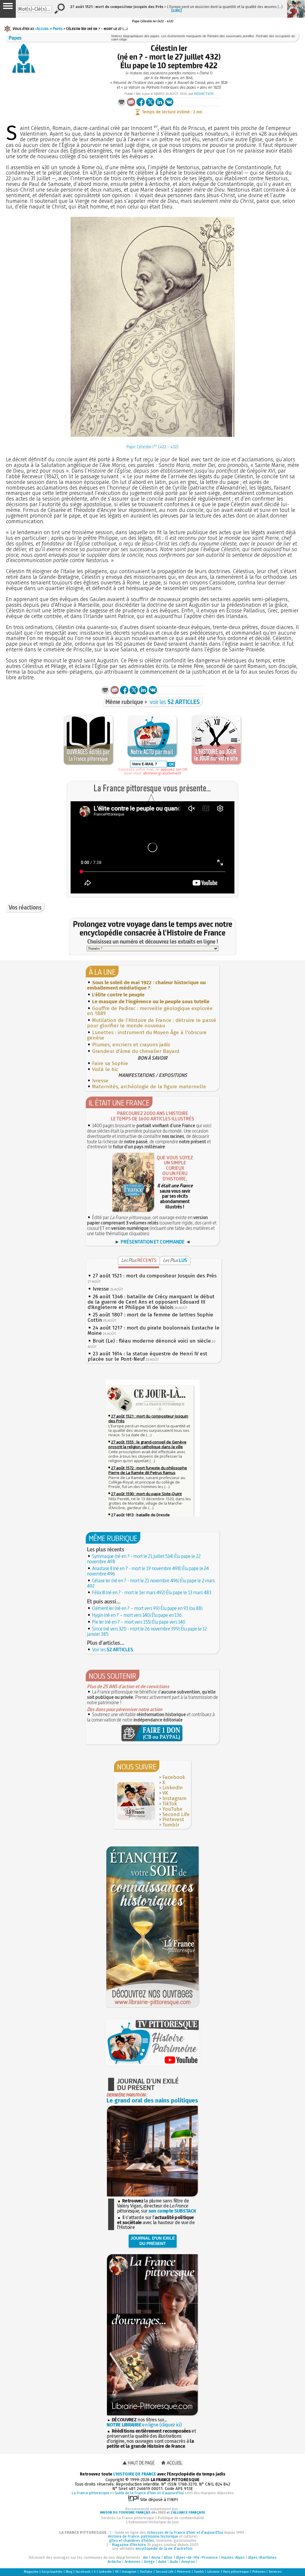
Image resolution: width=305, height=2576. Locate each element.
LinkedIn (173, 1788)
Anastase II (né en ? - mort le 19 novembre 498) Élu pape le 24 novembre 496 (148, 1571)
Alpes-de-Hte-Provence (197, 2557)
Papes (58, 29)
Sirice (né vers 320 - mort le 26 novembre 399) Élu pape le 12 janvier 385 (147, 1631)
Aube (162, 2562)
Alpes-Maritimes (262, 2557)
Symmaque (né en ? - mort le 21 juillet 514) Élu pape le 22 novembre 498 (144, 1559)
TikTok (170, 1804)
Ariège (149, 2562)
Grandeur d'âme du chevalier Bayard (136, 1051)
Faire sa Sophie (110, 1063)
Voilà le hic (105, 1069)
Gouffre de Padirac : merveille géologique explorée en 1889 (150, 1011)
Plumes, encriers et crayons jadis (131, 1045)
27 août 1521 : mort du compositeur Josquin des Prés (155, 1276)
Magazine (31, 2572)
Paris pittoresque (236, 2572)
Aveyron (188, 2562)
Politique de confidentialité (181, 2518)
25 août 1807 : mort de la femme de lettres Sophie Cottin (150, 1317)
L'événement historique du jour (152, 2522)
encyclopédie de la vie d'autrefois (164, 2548)
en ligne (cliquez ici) (144, 2425)
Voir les (113, 1650)
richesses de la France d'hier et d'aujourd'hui (185, 2532)
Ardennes (133, 2562)
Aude (174, 2562)
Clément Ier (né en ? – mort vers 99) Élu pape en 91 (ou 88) (147, 1608)
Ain (146, 2557)
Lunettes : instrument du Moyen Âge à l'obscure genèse (147, 1035)
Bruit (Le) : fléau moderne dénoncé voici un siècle (152, 1341)
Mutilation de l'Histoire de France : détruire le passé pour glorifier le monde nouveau (152, 1023)
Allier (168, 2557)
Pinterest (173, 1819)
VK (165, 1793)
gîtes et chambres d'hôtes (132, 2540)
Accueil (43, 29)
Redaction (204, 94)
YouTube (172, 1809)
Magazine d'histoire (129, 2545)
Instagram (174, 1798)
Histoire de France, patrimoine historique (143, 2536)
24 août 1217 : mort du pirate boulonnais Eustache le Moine (154, 1331)
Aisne (156, 2557)
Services (275, 2572)
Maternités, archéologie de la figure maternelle (149, 1087)
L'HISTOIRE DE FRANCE (135, 2474)
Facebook (174, 1777)
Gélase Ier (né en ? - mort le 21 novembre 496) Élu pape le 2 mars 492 (151, 1583)
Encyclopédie (52, 2572)
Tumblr (171, 1825)
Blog (69, 2572)
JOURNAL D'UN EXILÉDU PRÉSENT (153, 2241)
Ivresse (100, 1081)
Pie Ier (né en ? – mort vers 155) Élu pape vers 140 (139, 1622)
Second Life (176, 1814)
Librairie (214, 2572)
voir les (175, 702)
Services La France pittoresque (128, 2518)
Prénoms (259, 2572)
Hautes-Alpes (233, 2557)
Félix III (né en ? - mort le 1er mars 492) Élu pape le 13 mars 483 (152, 1592)
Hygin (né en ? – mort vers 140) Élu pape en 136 (137, 1615)
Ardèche (114, 2562)
